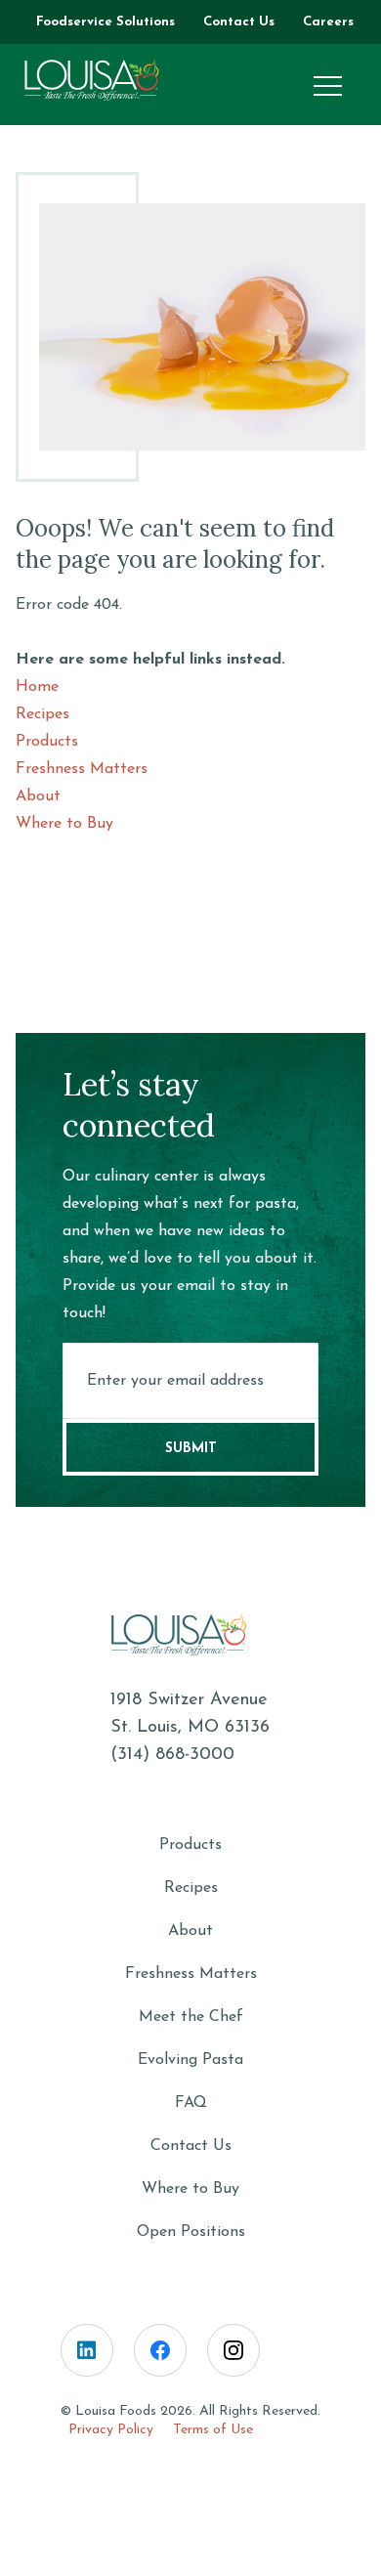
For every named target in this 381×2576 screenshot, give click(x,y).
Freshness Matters (82, 769)
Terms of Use (213, 2430)
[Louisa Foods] (104, 80)
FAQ (191, 2103)
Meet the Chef (191, 2017)
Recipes (42, 714)
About (38, 796)
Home (37, 687)
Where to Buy (64, 824)
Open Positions (191, 2232)
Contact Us (191, 2146)
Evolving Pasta (190, 2060)
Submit (191, 1449)
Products (47, 742)
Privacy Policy (111, 2430)
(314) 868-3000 (172, 1755)
